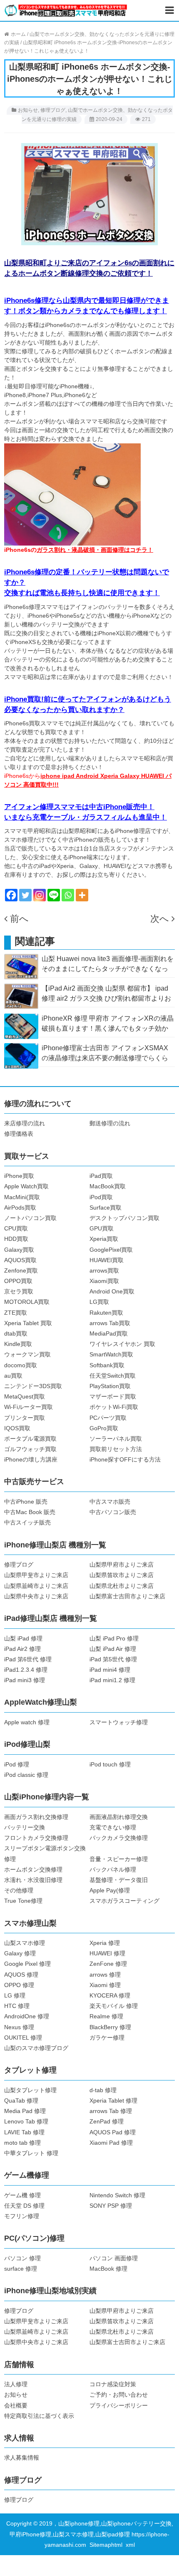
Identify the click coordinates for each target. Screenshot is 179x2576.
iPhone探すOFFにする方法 (125, 1459)
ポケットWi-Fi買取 (114, 1407)
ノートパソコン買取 (30, 1218)
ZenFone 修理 (108, 1964)
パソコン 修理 (22, 2258)
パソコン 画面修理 (114, 2258)
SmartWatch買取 (111, 1354)
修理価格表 (19, 1134)
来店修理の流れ (25, 1123)
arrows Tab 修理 (111, 2111)
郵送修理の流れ (110, 1123)
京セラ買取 (19, 1291)
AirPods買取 (20, 1207)
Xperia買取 (104, 1239)
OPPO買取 (18, 1281)
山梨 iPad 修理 (23, 1638)
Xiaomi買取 (104, 1281)
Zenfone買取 (21, 1270)
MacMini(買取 (22, 1197)
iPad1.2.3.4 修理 (26, 1670)
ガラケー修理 (107, 2038)
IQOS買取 (17, 1428)
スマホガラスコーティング (124, 1901)
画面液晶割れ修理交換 (119, 1817)
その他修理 (19, 1890)
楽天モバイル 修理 (114, 2006)
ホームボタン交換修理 (33, 1869)
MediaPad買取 (109, 1333)
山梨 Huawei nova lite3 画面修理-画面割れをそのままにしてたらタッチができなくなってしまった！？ (108, 969)
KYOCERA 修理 (110, 1995)
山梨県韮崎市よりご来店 (36, 1586)
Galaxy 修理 (20, 1953)
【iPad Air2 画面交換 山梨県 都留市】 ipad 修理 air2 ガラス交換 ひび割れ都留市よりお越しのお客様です (106, 998)
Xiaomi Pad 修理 (111, 2143)
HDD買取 (16, 1239)
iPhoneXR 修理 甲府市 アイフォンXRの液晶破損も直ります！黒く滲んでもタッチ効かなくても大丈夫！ (108, 1028)
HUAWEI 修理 (107, 1953)
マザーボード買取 (113, 1396)
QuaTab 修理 (21, 2101)
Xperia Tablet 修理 (113, 2101)
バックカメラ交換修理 (119, 1838)
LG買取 (99, 1302)
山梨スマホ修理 (25, 1943)
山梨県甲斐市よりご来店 (36, 1575)
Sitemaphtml (108, 2545)
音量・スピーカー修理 (119, 1859)
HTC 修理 (17, 2006)
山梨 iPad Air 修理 (113, 1649)
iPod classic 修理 (26, 1775)
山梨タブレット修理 (30, 2090)
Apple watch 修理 (27, 1722)
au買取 (13, 1376)
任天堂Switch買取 (113, 1376)
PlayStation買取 (110, 1386)
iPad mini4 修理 (110, 1670)
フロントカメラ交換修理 (36, 1838)
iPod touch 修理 (110, 1764)
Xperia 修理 (105, 1943)
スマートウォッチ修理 (119, 1722)
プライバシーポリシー (119, 2405)
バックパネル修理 (113, 1869)
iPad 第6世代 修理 (28, 1659)
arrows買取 (104, 1270)
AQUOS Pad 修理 (113, 2132)
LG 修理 (15, 1995)
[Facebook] (11, 895)
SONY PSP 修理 (111, 2206)
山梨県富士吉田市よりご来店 (127, 1596)
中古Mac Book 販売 (30, 1512)
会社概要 (16, 2405)
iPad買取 (101, 1176)
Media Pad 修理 (25, 2111)
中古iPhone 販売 (26, 1502)
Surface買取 (106, 1207)
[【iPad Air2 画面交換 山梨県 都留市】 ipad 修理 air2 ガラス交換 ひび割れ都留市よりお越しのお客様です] (21, 996)
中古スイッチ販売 (27, 1522)
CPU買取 (16, 1228)
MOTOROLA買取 (27, 1302)
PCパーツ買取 (108, 1418)
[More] (82, 895)
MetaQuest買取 (25, 1396)
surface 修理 (21, 2269)
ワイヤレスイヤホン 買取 (122, 1344)
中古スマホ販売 (110, 1502)
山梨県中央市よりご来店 (36, 1596)
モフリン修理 (22, 2216)
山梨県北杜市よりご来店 (122, 1586)
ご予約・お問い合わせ (119, 2395)
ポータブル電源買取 (30, 1439)
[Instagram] (40, 895)
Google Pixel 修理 (27, 1964)
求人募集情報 (22, 2458)
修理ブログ (53, 110)
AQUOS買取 (20, 1260)
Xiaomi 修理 (105, 1985)
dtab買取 (16, 1333)
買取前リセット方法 (116, 1449)
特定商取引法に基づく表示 (39, 2416)
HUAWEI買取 (107, 1260)
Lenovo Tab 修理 (26, 2121)
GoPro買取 (104, 1428)
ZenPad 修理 (107, 2121)
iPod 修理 (17, 1764)
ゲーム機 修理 (22, 2195)
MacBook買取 (108, 1186)
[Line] (54, 895)
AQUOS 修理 (21, 1975)
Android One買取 (112, 1291)
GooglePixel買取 (111, 1250)
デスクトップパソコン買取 (124, 1218)
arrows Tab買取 (110, 1323)
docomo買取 (21, 1365)
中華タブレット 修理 (31, 2153)
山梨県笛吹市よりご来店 (122, 1575)
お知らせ (28, 110)
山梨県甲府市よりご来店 (122, 1565)
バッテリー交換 (25, 1827)
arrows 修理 (105, 1975)
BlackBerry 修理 (110, 2027)
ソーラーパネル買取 (116, 1439)
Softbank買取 (107, 1365)
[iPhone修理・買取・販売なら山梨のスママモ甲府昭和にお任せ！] (66, 10)
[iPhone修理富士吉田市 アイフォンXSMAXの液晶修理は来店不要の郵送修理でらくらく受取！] (21, 1055)
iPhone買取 (19, 1176)
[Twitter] (25, 895)
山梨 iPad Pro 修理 (114, 1638)
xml (130, 2545)
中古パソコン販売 (113, 1512)
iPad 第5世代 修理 (113, 1659)
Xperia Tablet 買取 (28, 1323)
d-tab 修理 (103, 2090)
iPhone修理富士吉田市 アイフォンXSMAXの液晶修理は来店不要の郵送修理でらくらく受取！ (105, 1058)
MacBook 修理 (108, 2269)
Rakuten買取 (106, 1313)
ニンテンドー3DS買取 (33, 1386)
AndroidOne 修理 (27, 2016)
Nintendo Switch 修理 (117, 2195)
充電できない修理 (113, 1827)
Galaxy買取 (19, 1250)
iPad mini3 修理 (25, 1680)
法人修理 (16, 2384)
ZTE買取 (16, 1313)
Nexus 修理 (19, 2027)
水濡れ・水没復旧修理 (33, 1880)
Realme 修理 (106, 2016)
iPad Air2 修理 (22, 1649)
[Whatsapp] (68, 895)
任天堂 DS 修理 (24, 2206)
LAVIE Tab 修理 (24, 2132)
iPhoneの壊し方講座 (31, 1459)
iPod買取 (101, 1197)
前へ (19, 919)
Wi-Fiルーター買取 (29, 1407)
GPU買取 (102, 1228)
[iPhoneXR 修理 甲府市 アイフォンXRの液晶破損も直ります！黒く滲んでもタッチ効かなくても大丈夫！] (21, 1026)
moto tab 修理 (22, 2143)
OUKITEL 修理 (23, 2038)
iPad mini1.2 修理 (112, 1680)
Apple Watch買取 (26, 1186)
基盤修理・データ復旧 (119, 1880)
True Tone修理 (23, 1901)
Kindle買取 (18, 1344)
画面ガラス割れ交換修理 (36, 1817)
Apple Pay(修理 (110, 1890)
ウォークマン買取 (27, 1354)
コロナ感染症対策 (113, 2384)
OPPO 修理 (19, 1985)
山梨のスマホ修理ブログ (36, 2048)
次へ (160, 919)
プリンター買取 (25, 1418)
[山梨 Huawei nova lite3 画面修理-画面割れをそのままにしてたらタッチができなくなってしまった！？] (21, 966)
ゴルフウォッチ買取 (30, 1449)
